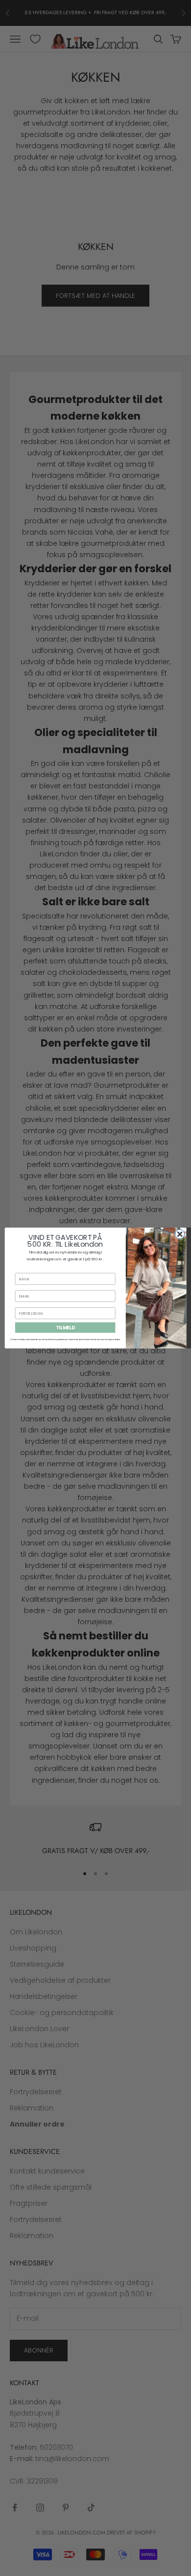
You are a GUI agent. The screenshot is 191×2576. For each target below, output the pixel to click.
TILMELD (65, 1328)
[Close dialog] (180, 1234)
